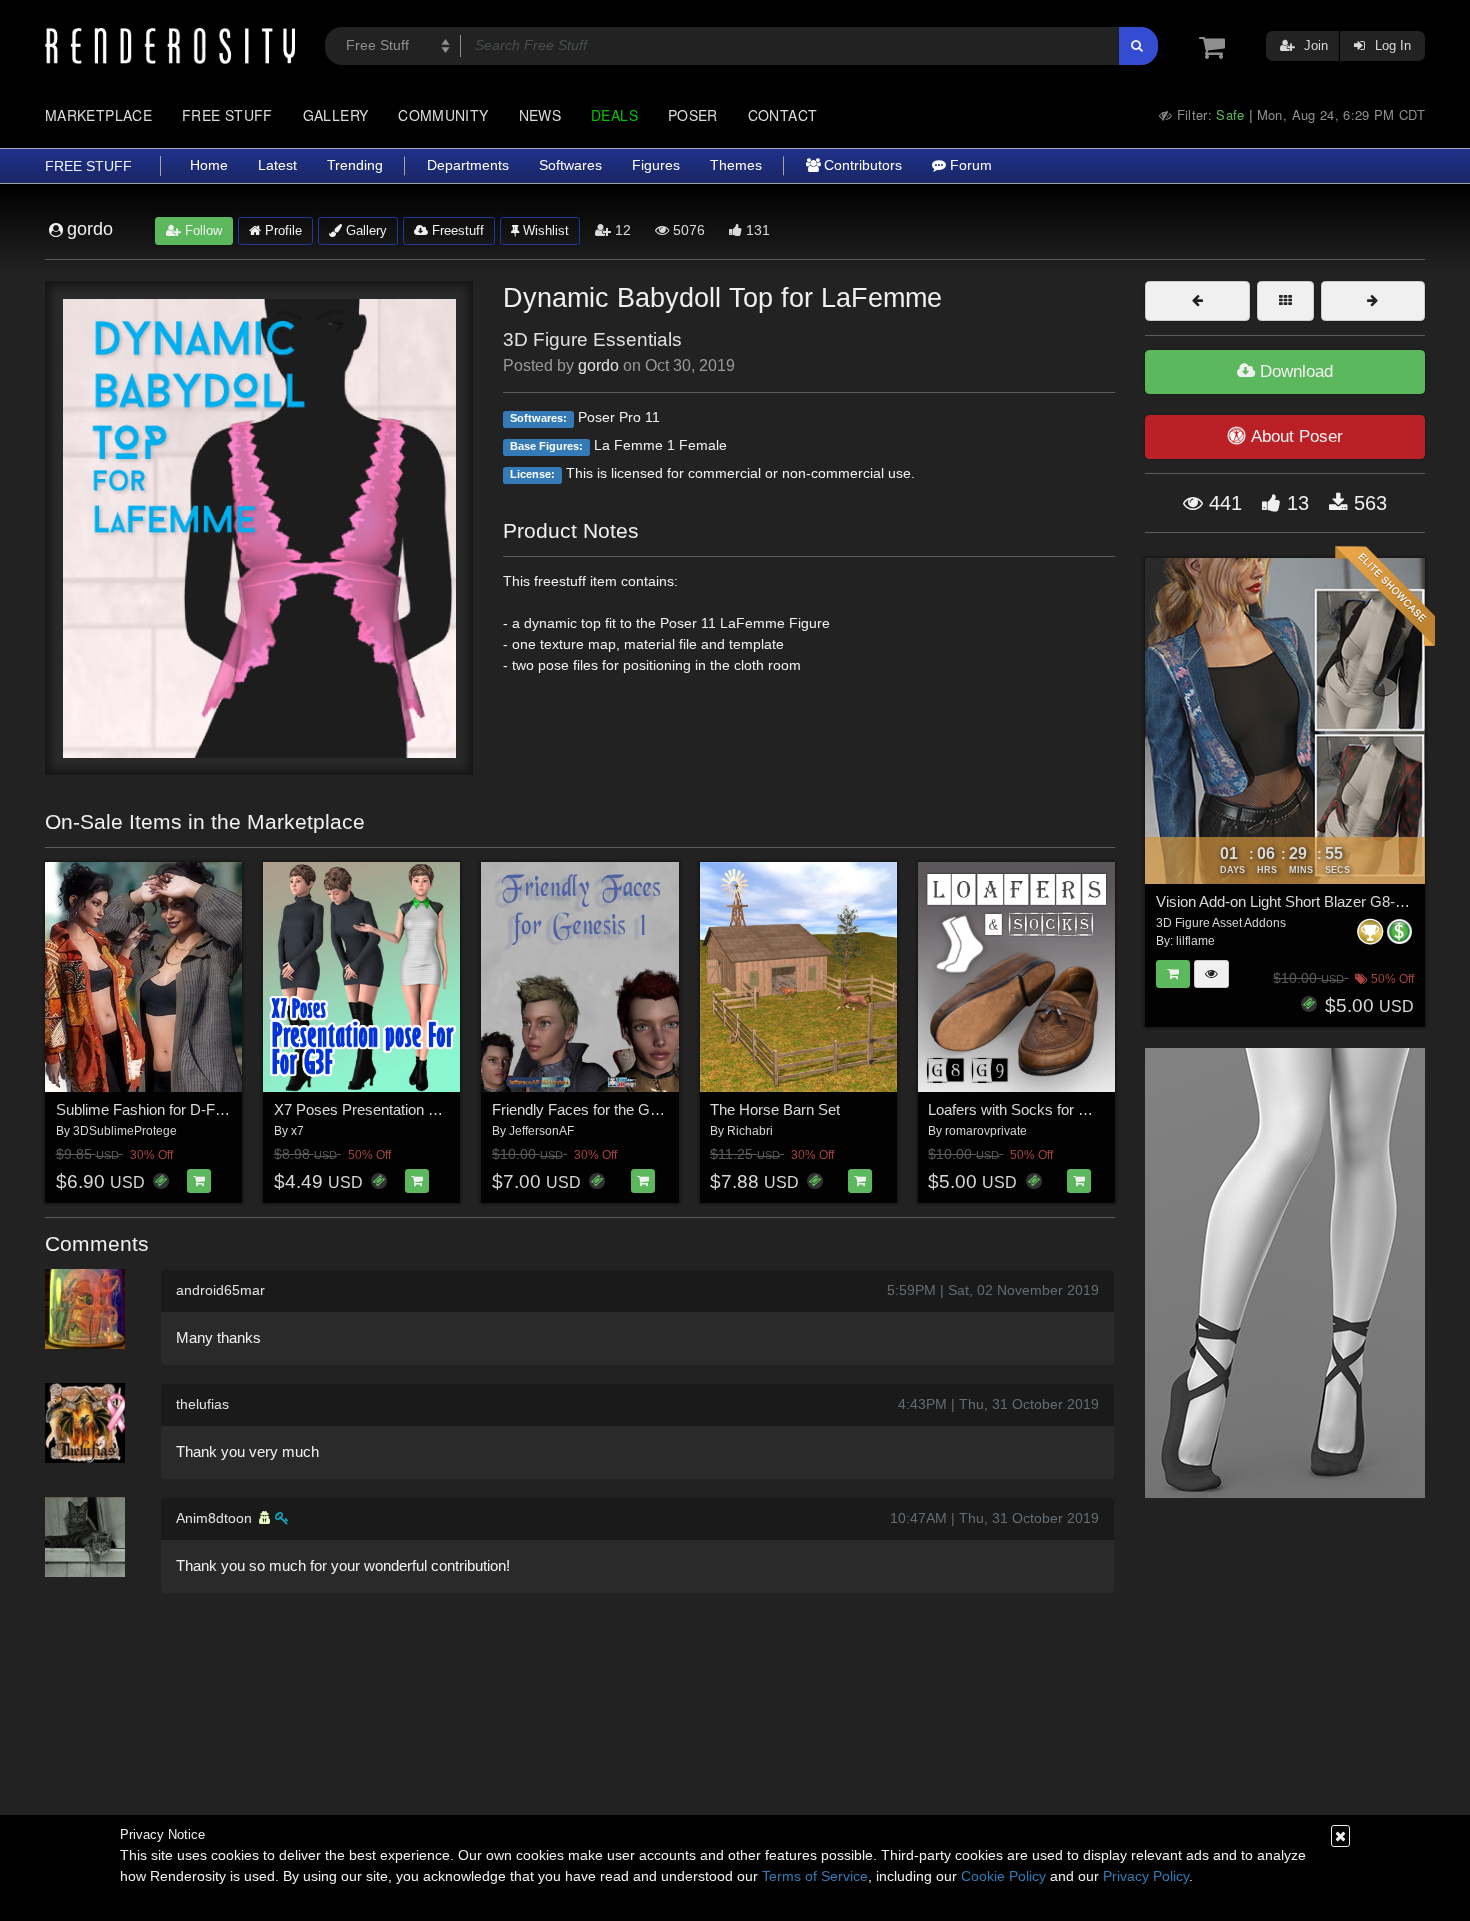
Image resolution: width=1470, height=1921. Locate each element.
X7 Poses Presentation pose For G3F (396, 1109)
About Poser (1297, 436)
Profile (281, 230)
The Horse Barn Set (775, 1109)
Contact (783, 115)
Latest (277, 165)
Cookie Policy (1003, 1876)
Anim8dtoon (214, 1518)
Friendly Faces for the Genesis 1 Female (625, 1109)
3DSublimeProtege (125, 1131)
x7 (297, 1131)
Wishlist (544, 230)
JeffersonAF (541, 1131)
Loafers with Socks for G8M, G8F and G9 (1064, 1109)
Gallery (336, 115)
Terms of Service (815, 1876)
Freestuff (456, 230)
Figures (656, 165)
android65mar (220, 1290)
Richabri (750, 1131)
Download (1294, 371)
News (540, 115)
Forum (969, 165)
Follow (201, 230)
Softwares (570, 165)
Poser (693, 115)
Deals (614, 115)
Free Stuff (227, 115)
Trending (355, 165)
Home (209, 165)
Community (443, 115)
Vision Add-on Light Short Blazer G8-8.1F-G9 (1302, 901)
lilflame (1195, 941)
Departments (468, 165)
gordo (598, 365)
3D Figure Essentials (592, 339)
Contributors (861, 165)
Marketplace (98, 115)
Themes (736, 165)
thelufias (202, 1404)
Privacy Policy (1146, 1876)
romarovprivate (986, 1131)
